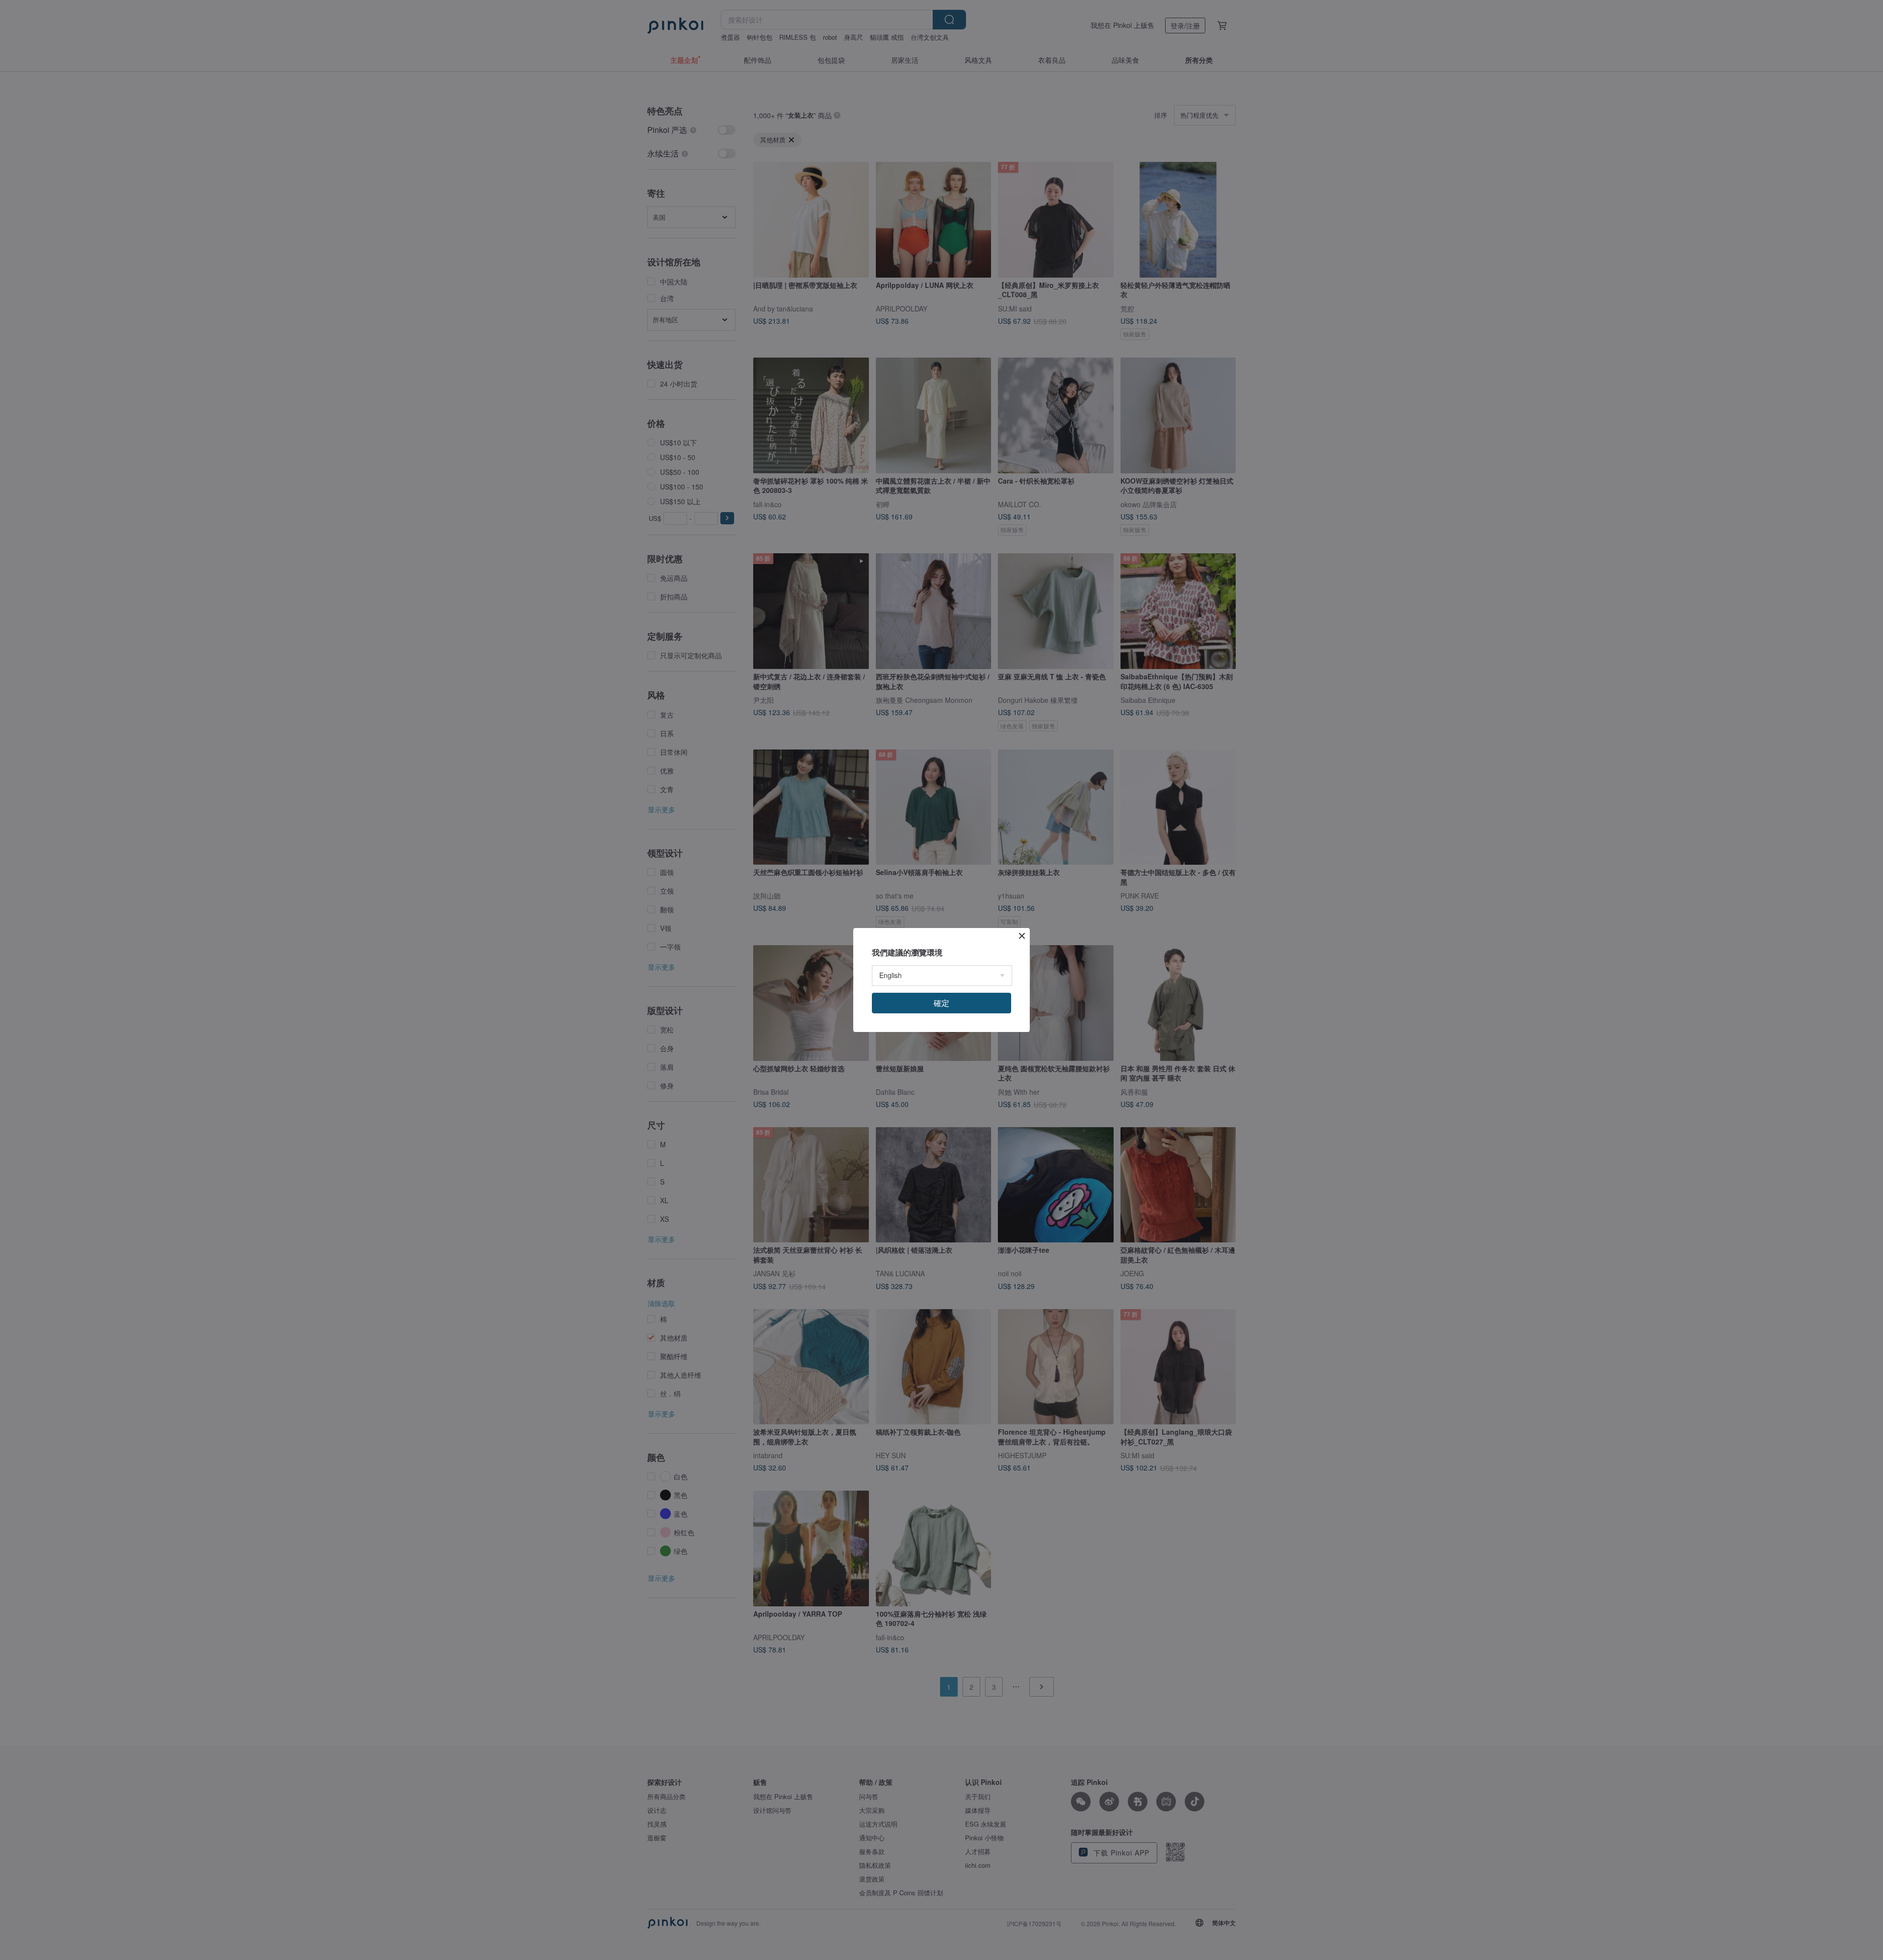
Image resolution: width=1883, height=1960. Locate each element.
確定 (941, 1003)
